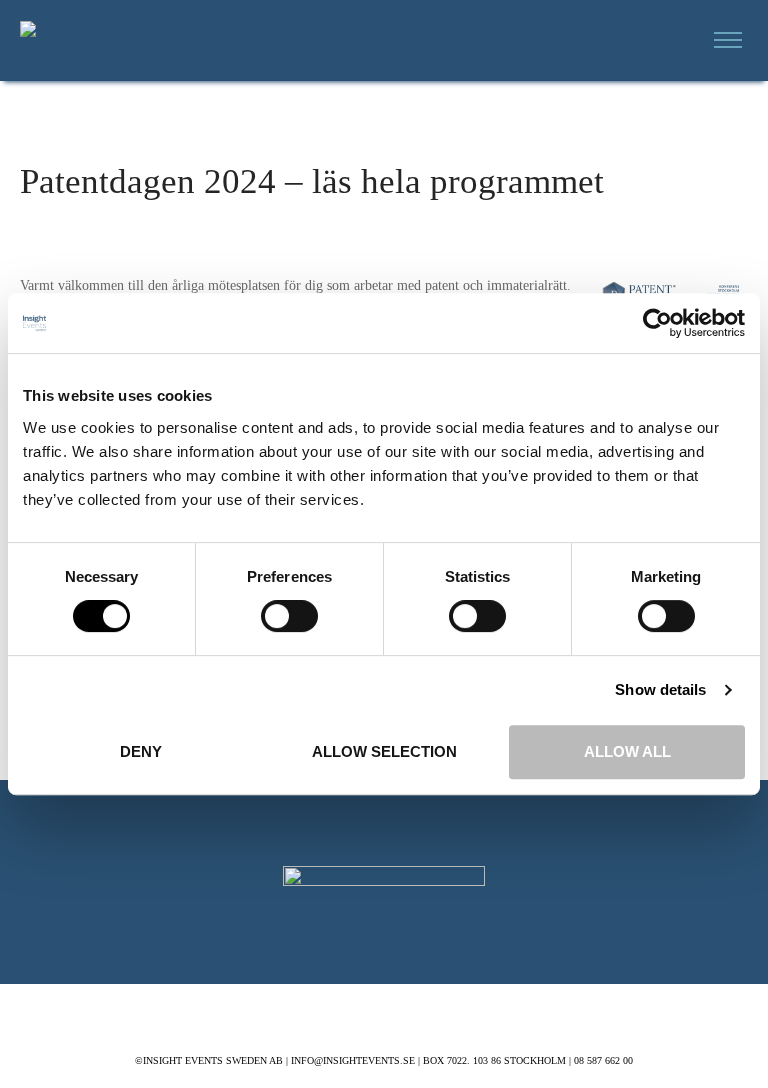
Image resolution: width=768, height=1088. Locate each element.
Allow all (627, 751)
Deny (141, 751)
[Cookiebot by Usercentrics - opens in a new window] (657, 323)
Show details (660, 689)
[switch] (289, 616)
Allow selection (384, 751)
